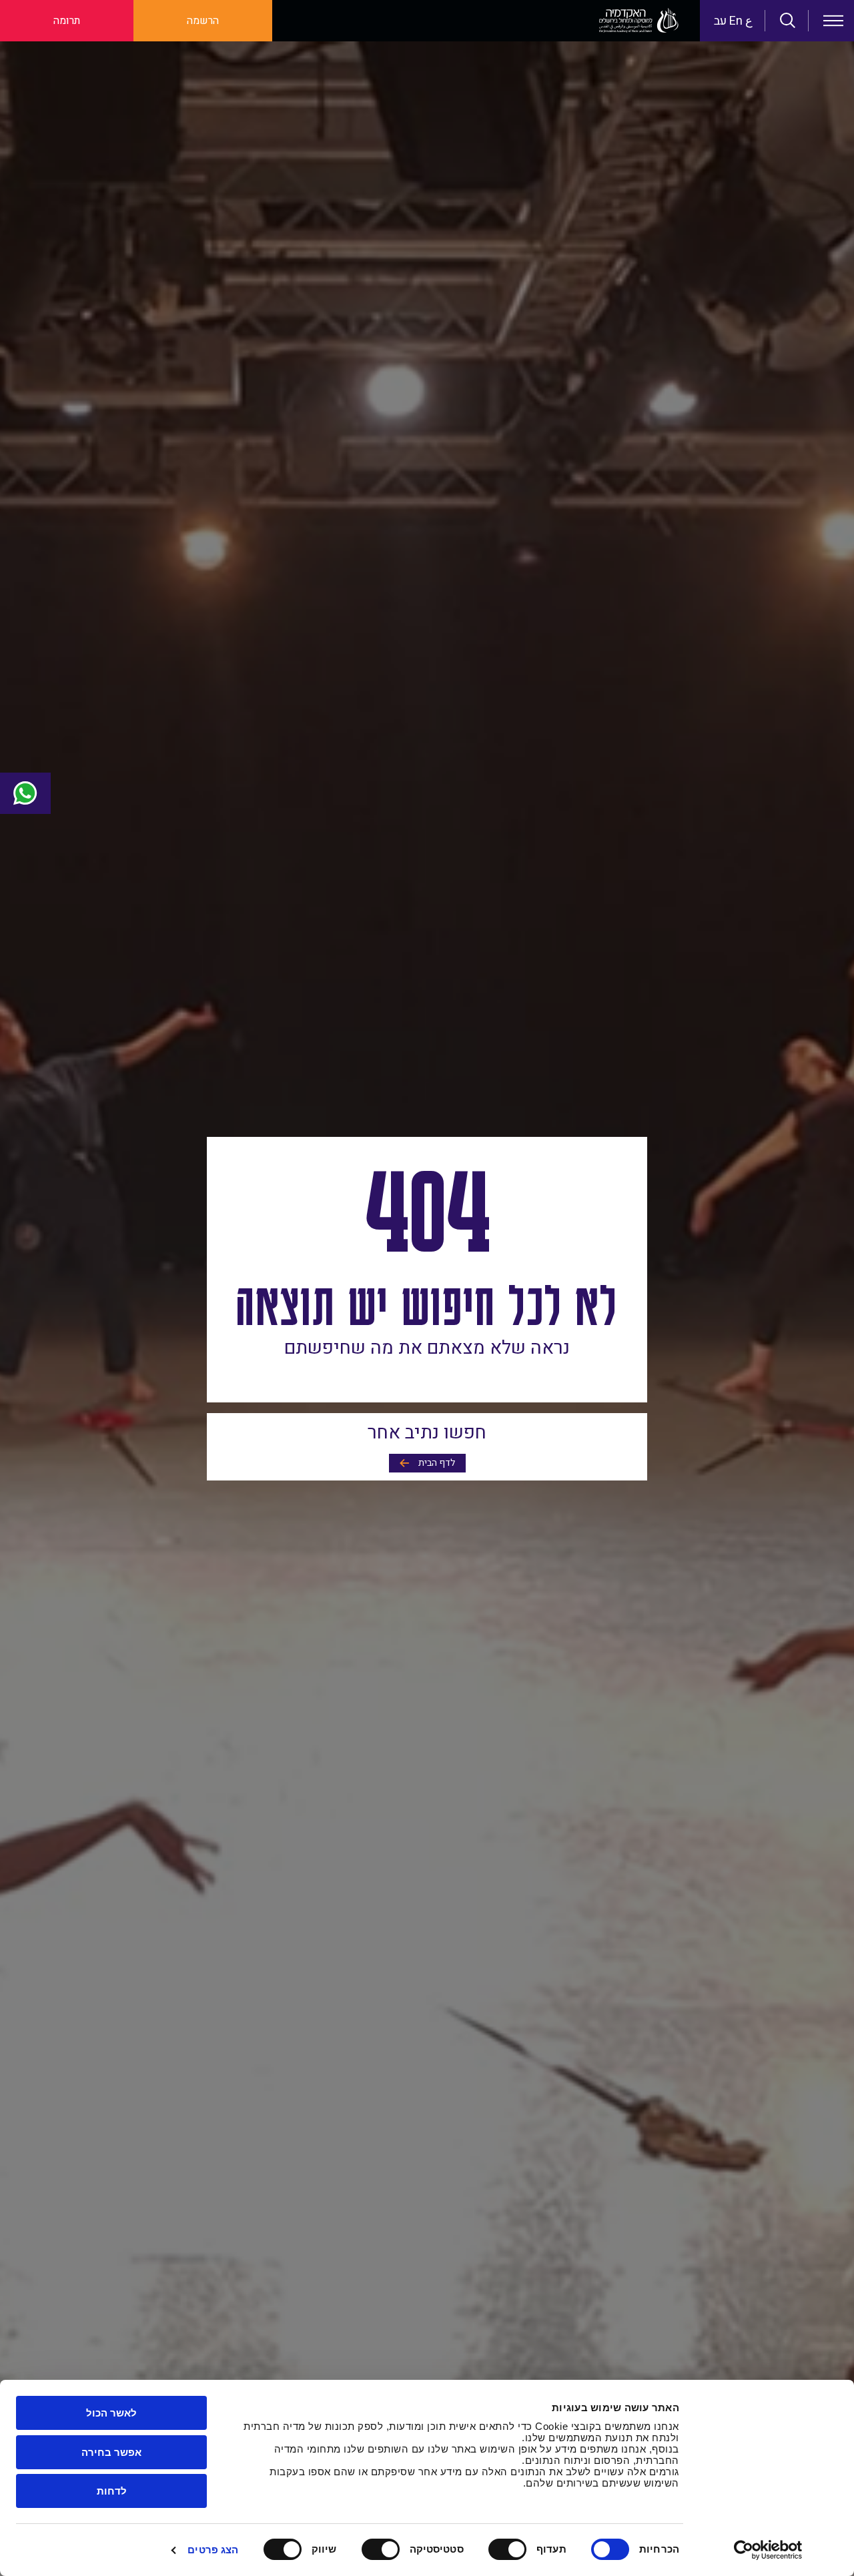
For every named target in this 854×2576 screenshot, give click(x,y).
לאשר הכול (111, 2413)
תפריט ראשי (833, 21)
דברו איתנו (25, 793)
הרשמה (203, 21)
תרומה (67, 21)
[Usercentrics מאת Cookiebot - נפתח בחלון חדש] (768, 2550)
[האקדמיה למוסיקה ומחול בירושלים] (639, 21)
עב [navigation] (720, 21)
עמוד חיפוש (788, 21)
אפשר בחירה (111, 2452)
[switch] (510, 2549)
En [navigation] (736, 21)
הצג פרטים (213, 2550)
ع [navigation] (749, 21)
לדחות (112, 2491)
